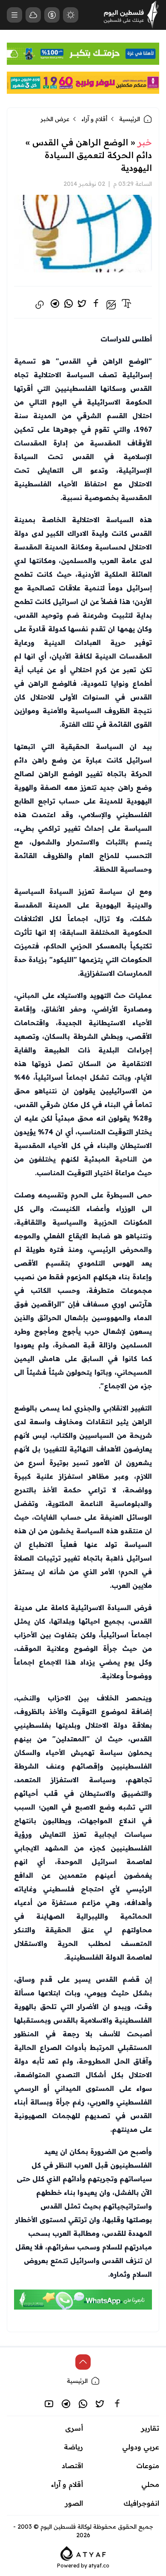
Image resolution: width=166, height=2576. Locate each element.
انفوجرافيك (141, 2503)
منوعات (148, 2466)
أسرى (74, 2428)
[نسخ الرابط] (40, 305)
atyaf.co (99, 2566)
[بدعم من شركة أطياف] (83, 2553)
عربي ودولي (141, 2447)
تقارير (150, 2428)
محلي (150, 2484)
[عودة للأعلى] (83, 2362)
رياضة (73, 2447)
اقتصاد (72, 2466)
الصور (74, 2503)
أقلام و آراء (94, 119)
